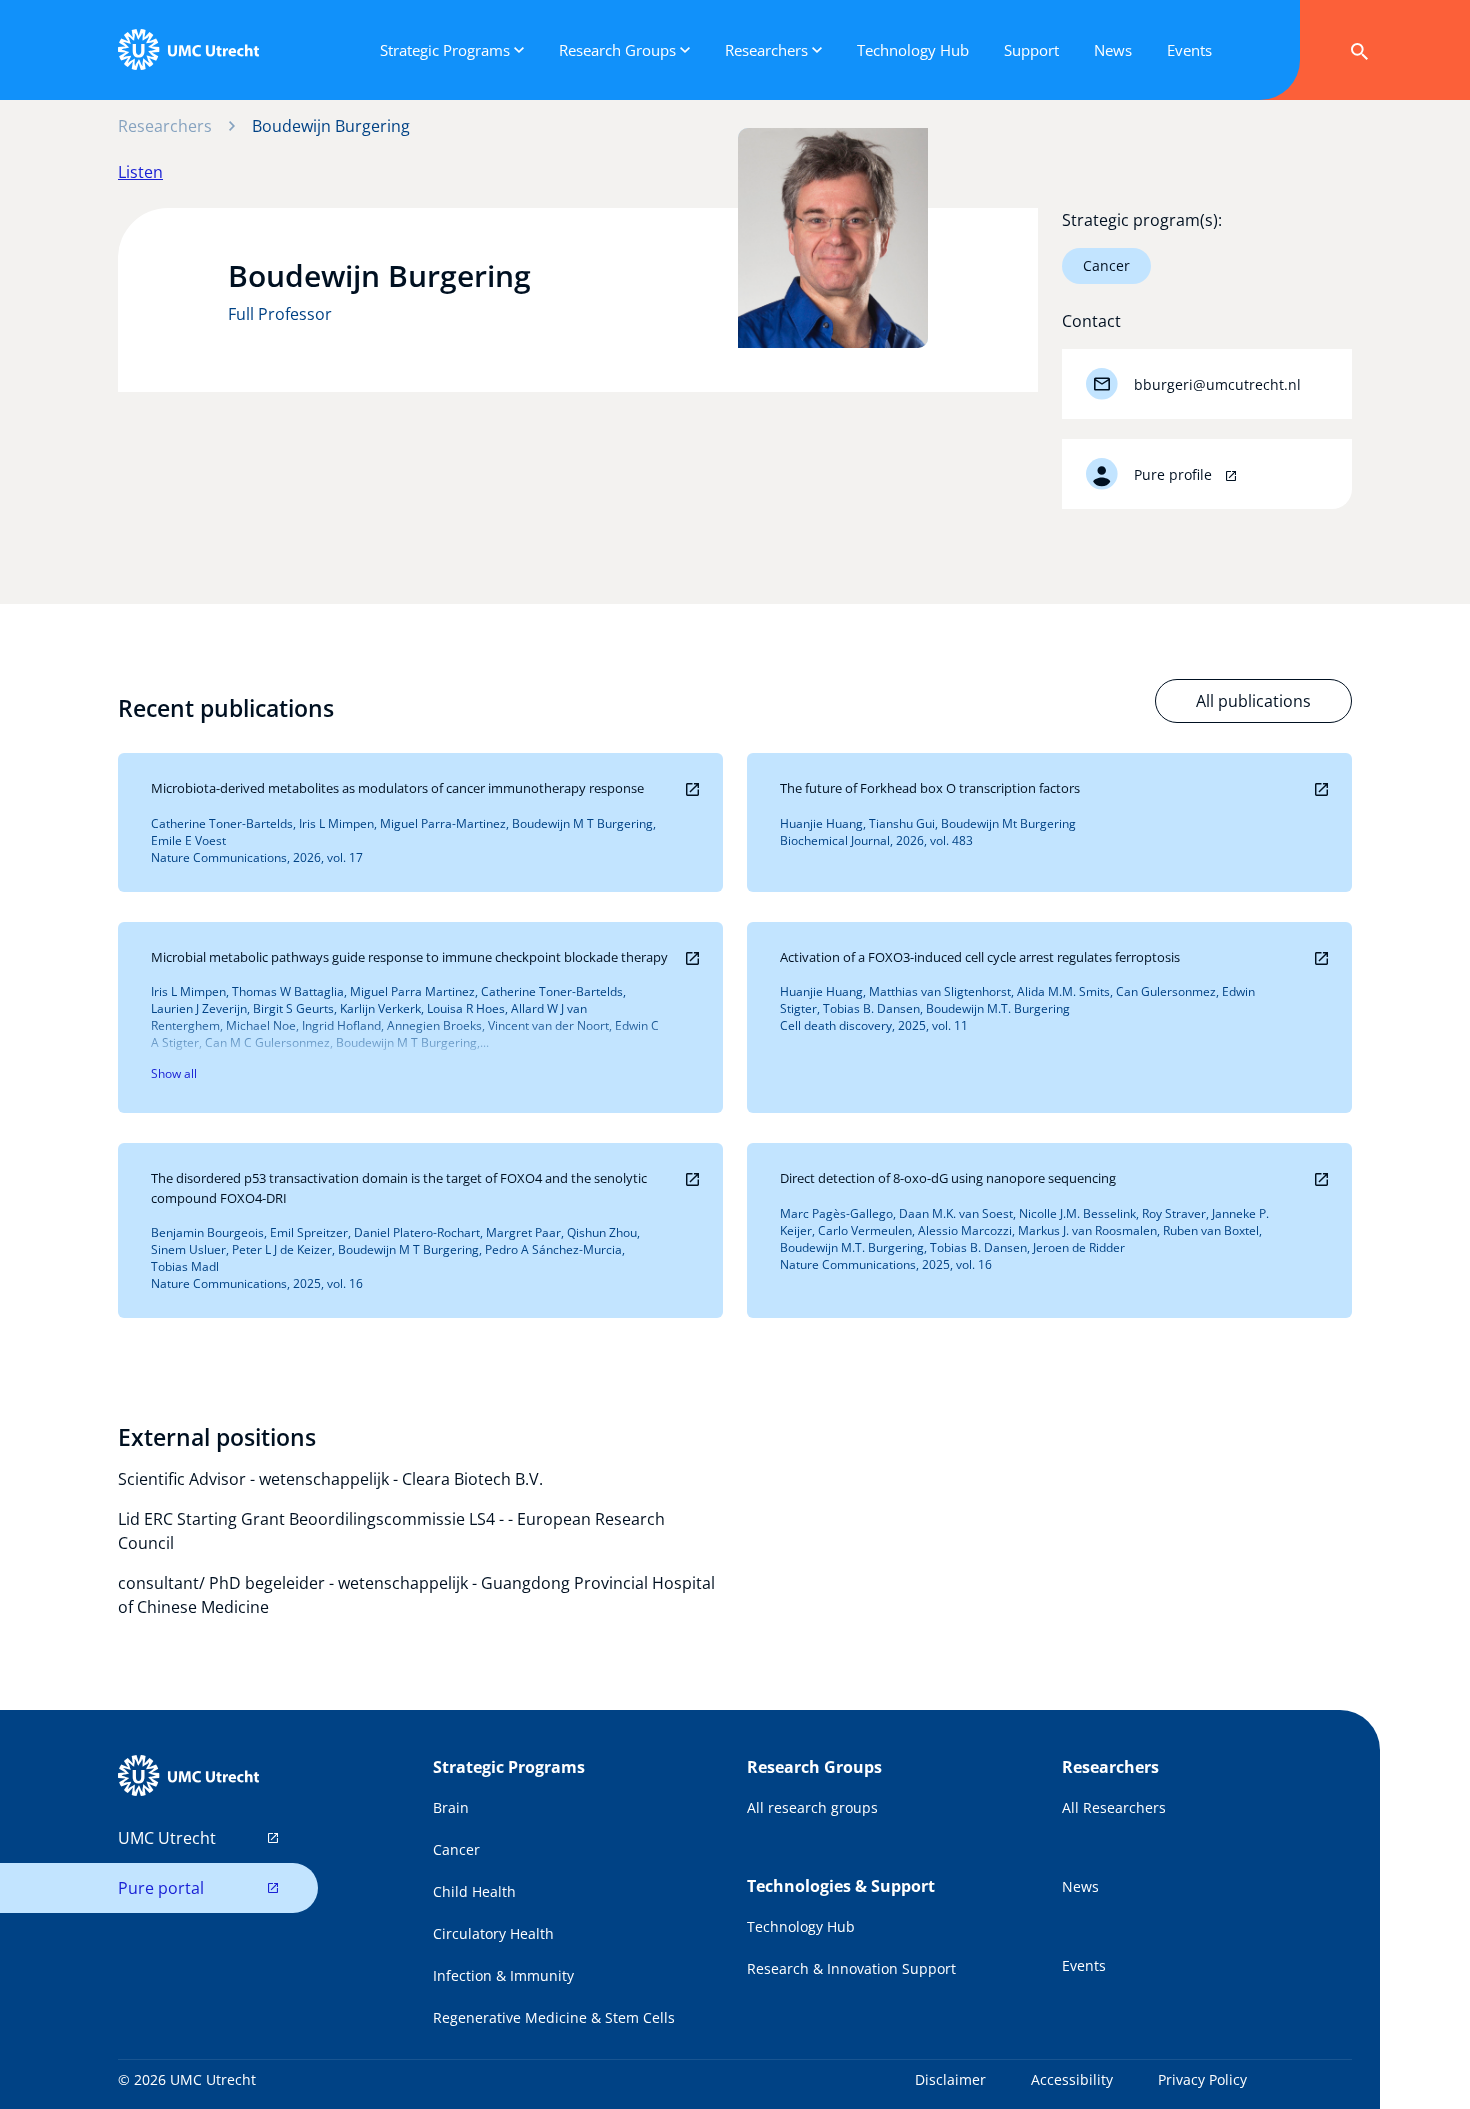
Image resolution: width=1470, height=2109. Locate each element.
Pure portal (161, 1888)
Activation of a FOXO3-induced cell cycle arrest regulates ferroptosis (980, 957)
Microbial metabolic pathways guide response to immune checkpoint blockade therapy (409, 957)
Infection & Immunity (503, 1975)
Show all (174, 1073)
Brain (451, 1807)
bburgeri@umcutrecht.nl (1217, 384)
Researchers (165, 126)
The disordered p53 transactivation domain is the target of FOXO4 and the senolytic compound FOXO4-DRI (399, 1188)
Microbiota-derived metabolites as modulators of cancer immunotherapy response (397, 788)
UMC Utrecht (167, 1838)
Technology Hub (801, 1926)
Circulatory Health (493, 1933)
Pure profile (1175, 474)
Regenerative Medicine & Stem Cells (554, 2017)
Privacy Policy (1202, 2079)
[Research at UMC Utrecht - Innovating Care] (188, 50)
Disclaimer (950, 2079)
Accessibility (1072, 2079)
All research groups (812, 1807)
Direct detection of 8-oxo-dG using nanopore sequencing (948, 1178)
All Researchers (1114, 1807)
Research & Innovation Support (851, 1968)
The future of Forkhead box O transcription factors (930, 788)
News (1080, 1886)
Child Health (474, 1891)
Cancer (1106, 265)
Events (1084, 1965)
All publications (1253, 701)
